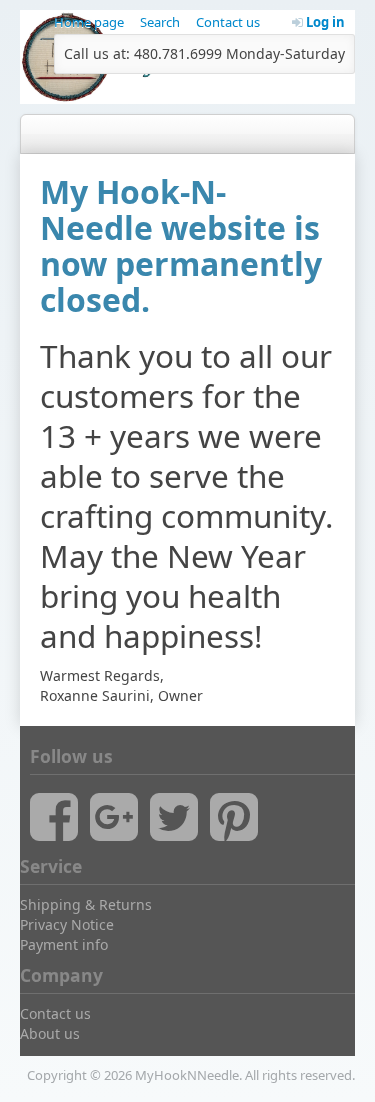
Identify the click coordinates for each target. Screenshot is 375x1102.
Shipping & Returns (86, 904)
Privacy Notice (67, 924)
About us (50, 1033)
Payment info (64, 944)
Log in (324, 22)
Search (160, 22)
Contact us (228, 22)
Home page (89, 22)
